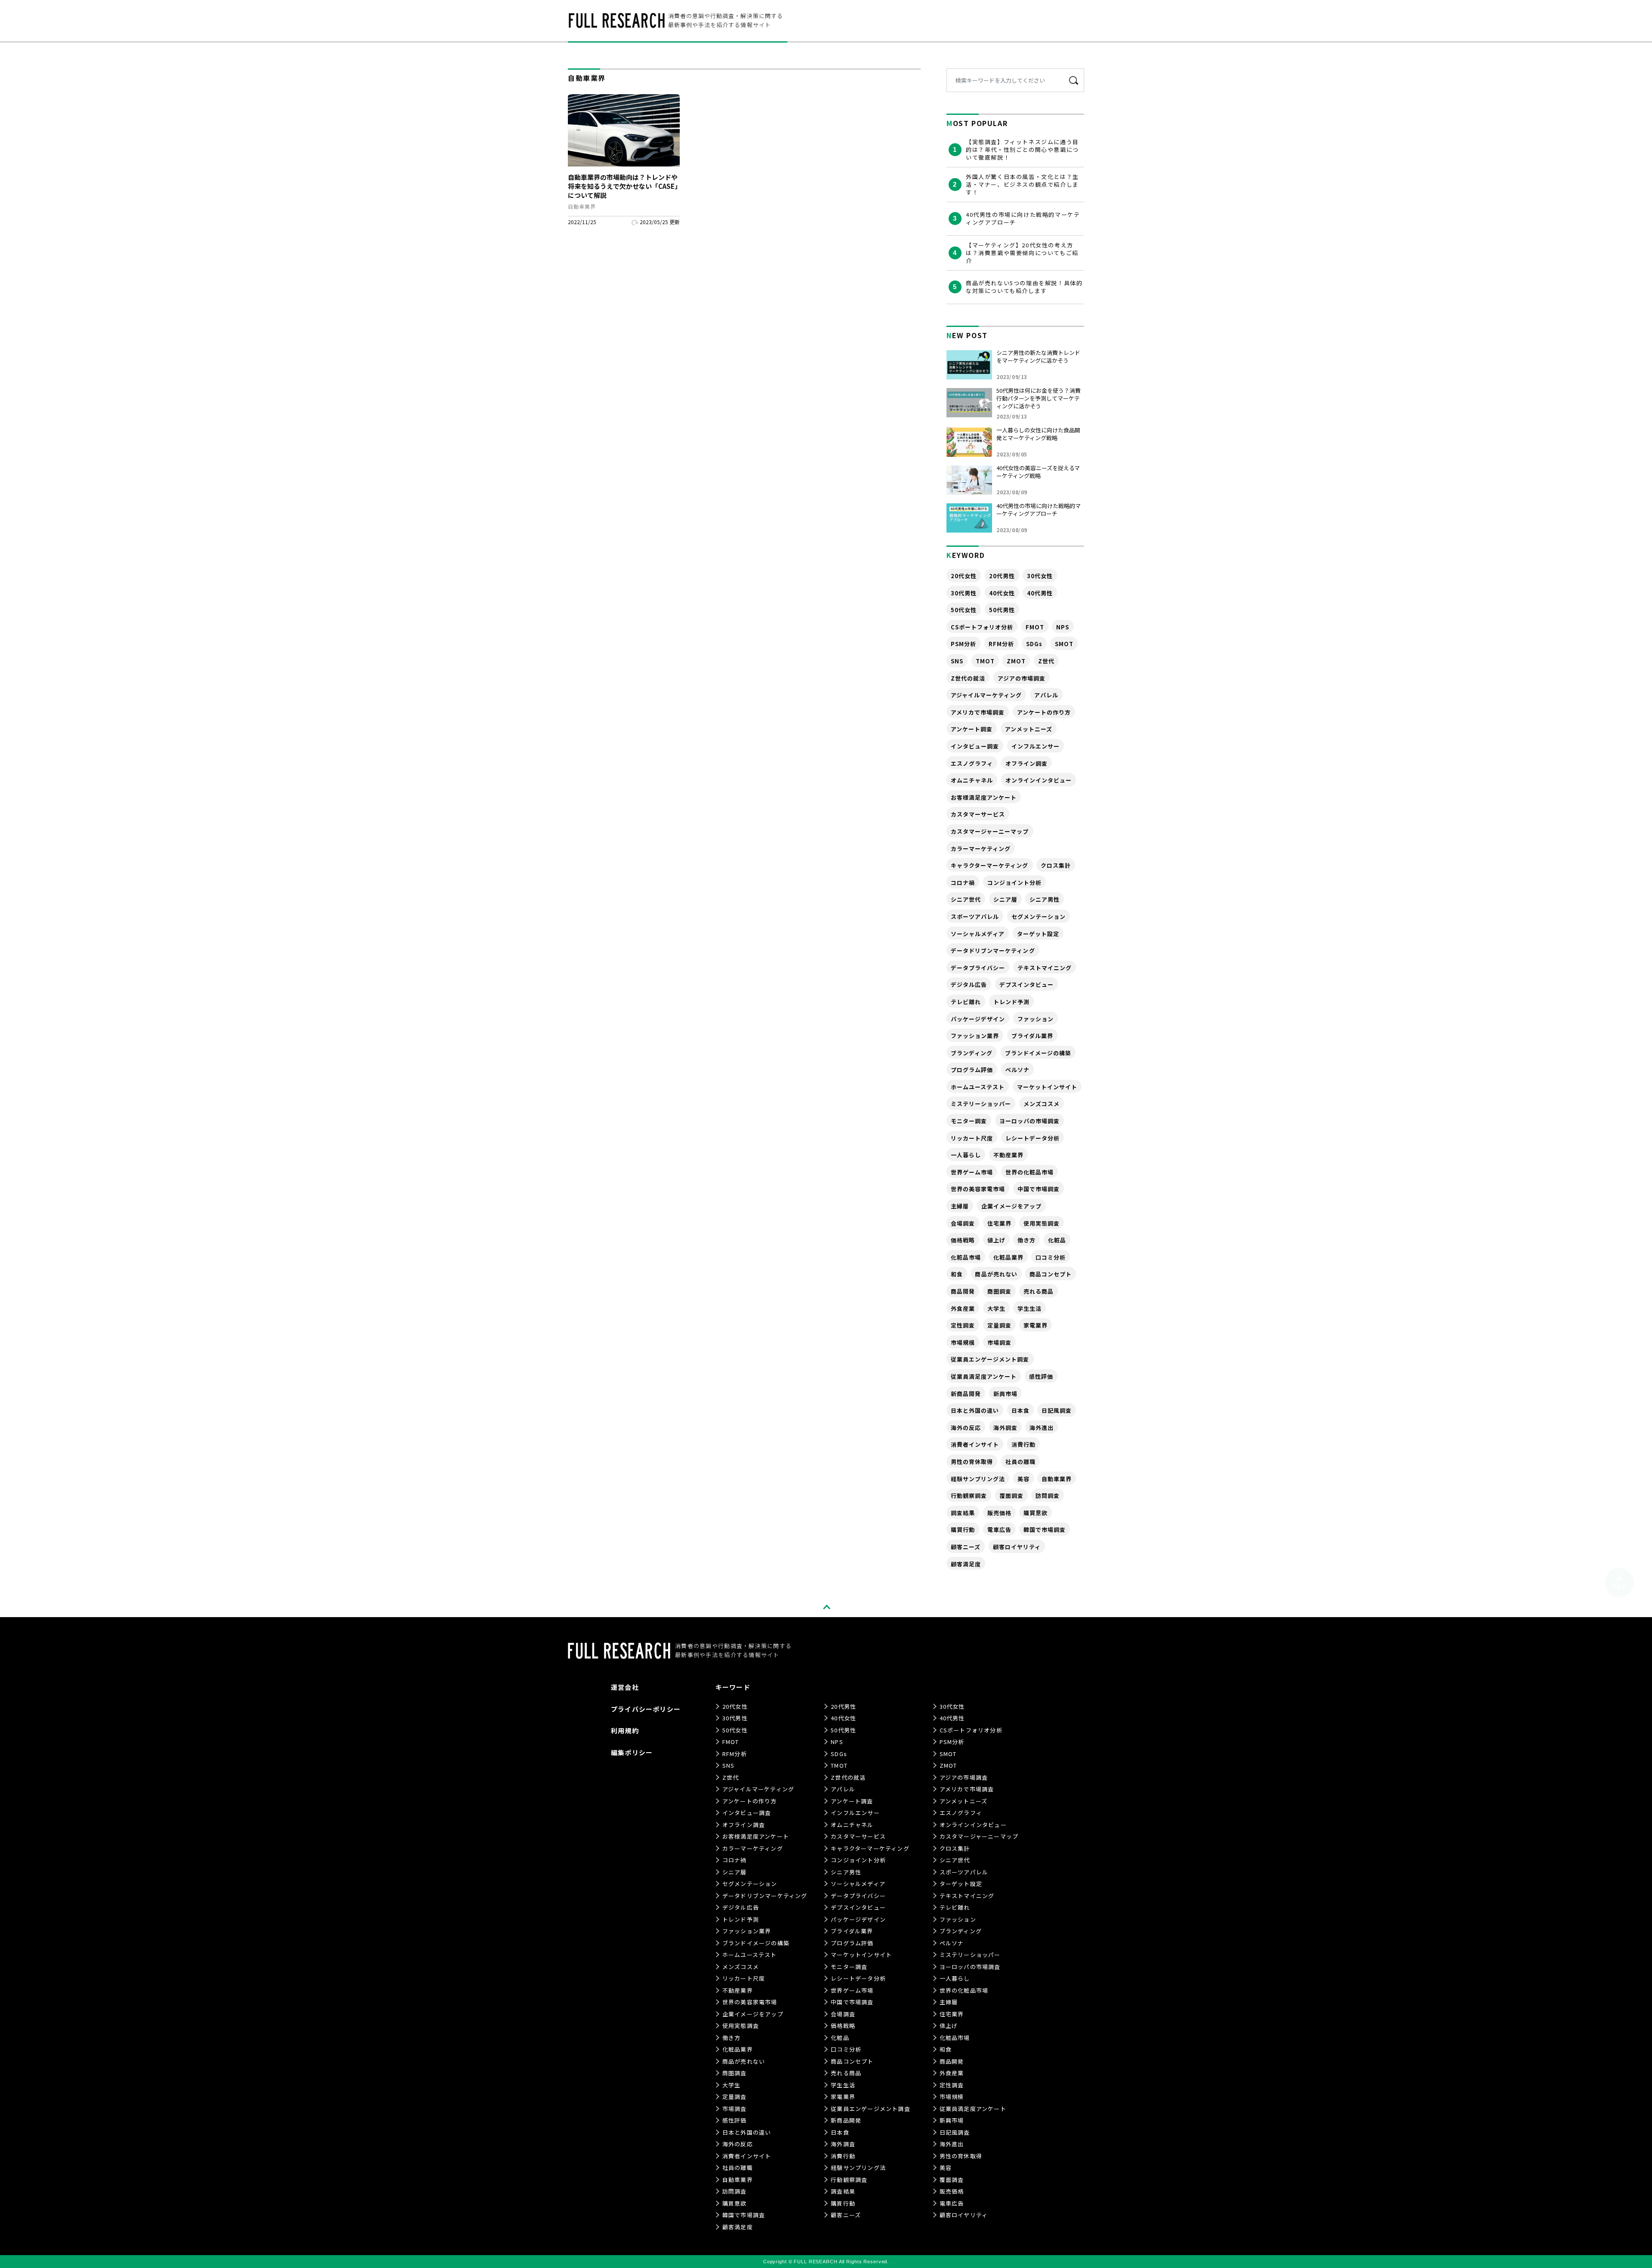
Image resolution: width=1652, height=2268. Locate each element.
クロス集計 (1056, 865)
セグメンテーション (1039, 917)
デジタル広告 (969, 985)
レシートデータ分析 (1032, 1138)
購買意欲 (1036, 1513)
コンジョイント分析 (1014, 883)
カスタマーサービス (978, 814)
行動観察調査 (969, 1496)
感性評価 (1041, 1376)
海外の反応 (966, 1428)
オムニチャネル (972, 780)
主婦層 (960, 1206)
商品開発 (963, 1291)
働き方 (1026, 1240)
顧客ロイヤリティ (1017, 1547)
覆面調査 (1011, 1496)
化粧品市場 (966, 1257)
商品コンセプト (1051, 1274)
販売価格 (999, 1513)
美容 (1023, 1479)
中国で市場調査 (1039, 1189)
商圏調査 (999, 1291)
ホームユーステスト (978, 1087)
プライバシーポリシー (646, 1709)
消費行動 (1023, 1444)
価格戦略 (963, 1240)
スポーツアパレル (975, 917)
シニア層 (1005, 899)
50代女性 (964, 610)
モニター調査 (969, 1121)
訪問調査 (1048, 1496)
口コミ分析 (1051, 1257)
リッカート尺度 (972, 1138)
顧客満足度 (966, 1564)
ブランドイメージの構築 (1038, 1053)
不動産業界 (1008, 1155)
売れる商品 (1039, 1291)
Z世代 (1046, 661)
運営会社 (625, 1687)
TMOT (985, 661)
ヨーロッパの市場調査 (1029, 1121)
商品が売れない (996, 1274)
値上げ (996, 1240)
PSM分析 (963, 644)
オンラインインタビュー (1039, 780)
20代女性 (964, 576)
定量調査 (999, 1325)
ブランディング (972, 1053)
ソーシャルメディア (978, 934)
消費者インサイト (975, 1444)
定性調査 (963, 1325)
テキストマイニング (1045, 968)
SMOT (1064, 644)
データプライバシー (978, 968)
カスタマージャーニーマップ (990, 831)
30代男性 (964, 593)
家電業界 (1036, 1325)
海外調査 (1005, 1428)
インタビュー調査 (975, 746)
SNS (957, 661)
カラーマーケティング (981, 849)
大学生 (996, 1308)
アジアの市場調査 (1022, 678)
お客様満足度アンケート (984, 797)
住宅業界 (999, 1223)
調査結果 (963, 1513)
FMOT (1035, 627)
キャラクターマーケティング (990, 865)
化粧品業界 (1008, 1257)
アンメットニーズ (1029, 729)
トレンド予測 (1011, 1002)
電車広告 (999, 1530)
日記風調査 (1057, 1410)
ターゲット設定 (1038, 934)
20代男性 (1002, 576)
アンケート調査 (972, 729)
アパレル (1046, 695)
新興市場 (1005, 1394)
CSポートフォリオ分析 (982, 627)
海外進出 (1042, 1428)
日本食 (1020, 1410)
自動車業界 (1057, 1479)
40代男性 (1040, 593)
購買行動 (963, 1530)
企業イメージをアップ (1011, 1206)
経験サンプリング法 (978, 1479)
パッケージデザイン (978, 1019)
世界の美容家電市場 (978, 1189)
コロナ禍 (963, 883)
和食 (957, 1274)
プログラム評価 (972, 1070)
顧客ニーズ (966, 1547)
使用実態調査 (1042, 1223)
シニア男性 (1045, 899)
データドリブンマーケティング (993, 951)
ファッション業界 (975, 1036)
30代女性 (1040, 576)
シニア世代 (966, 899)
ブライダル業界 (1032, 1036)
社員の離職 (1020, 1462)
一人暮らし (966, 1155)
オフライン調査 (1026, 763)
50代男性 (1002, 610)
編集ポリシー (632, 1752)
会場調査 (963, 1223)
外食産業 (963, 1308)
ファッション (1036, 1019)
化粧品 (1057, 1240)
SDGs (1034, 644)
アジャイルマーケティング (986, 695)
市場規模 (963, 1342)
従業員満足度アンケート (984, 1376)
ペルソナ (1017, 1070)
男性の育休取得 (972, 1462)
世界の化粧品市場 (1029, 1172)
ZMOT (1016, 661)
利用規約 (625, 1730)
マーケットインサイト (1047, 1087)
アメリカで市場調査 (978, 712)
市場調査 (999, 1342)
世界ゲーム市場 (972, 1172)
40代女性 (1002, 593)
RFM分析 (1001, 644)
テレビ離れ (966, 1002)
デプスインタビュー (1026, 985)
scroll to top (826, 1607)
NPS (1063, 627)
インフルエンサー (1036, 746)
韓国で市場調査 (1045, 1530)
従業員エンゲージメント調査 (990, 1359)
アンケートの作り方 (1044, 712)
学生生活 (1029, 1308)
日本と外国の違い (975, 1410)
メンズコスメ (1042, 1104)
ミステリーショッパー (981, 1104)
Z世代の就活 (968, 678)
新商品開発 (966, 1394)
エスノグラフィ (972, 763)
